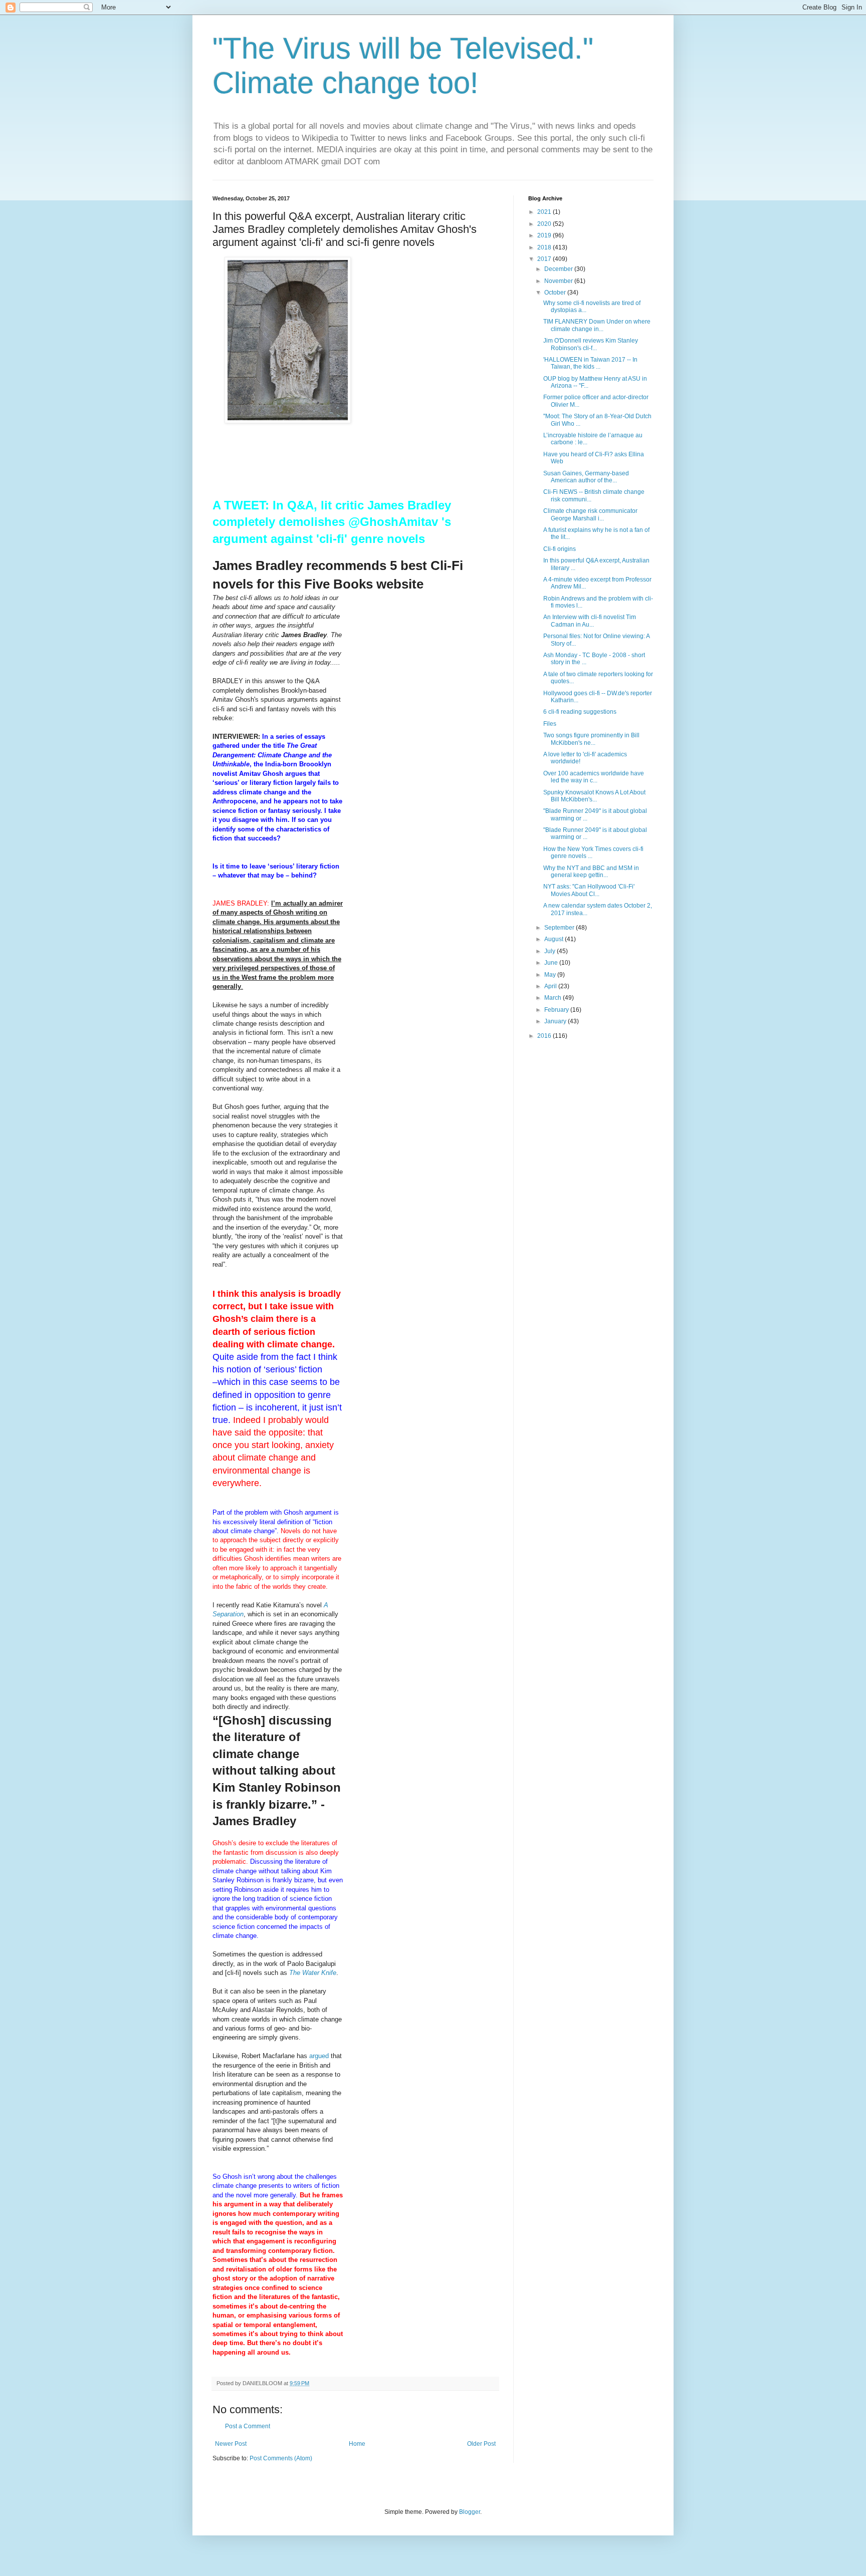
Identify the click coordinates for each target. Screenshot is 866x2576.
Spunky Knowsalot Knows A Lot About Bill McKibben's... (594, 796)
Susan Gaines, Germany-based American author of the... (586, 477)
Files (550, 724)
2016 (545, 1036)
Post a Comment (248, 2426)
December (559, 269)
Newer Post (231, 2444)
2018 (545, 247)
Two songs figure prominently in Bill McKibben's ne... (591, 739)
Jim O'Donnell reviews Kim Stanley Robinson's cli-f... (591, 344)
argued (319, 2056)
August (555, 939)
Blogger (470, 2512)
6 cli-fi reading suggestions (580, 712)
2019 (545, 235)
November (559, 281)
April (551, 986)
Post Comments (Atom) (281, 2458)
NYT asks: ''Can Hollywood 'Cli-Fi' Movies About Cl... (589, 890)
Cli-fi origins (560, 549)
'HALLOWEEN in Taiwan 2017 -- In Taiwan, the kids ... (590, 363)
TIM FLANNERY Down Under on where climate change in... (597, 325)
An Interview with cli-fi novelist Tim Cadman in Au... (590, 621)
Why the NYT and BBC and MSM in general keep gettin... (591, 872)
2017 (545, 259)
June (552, 963)
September (560, 928)
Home (357, 2444)
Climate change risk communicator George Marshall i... (590, 514)
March (554, 998)
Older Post (481, 2444)
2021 (545, 212)
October (556, 293)
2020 (545, 224)
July (551, 951)
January (556, 1021)
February (557, 1010)
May (551, 975)
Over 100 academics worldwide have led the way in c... (594, 777)
